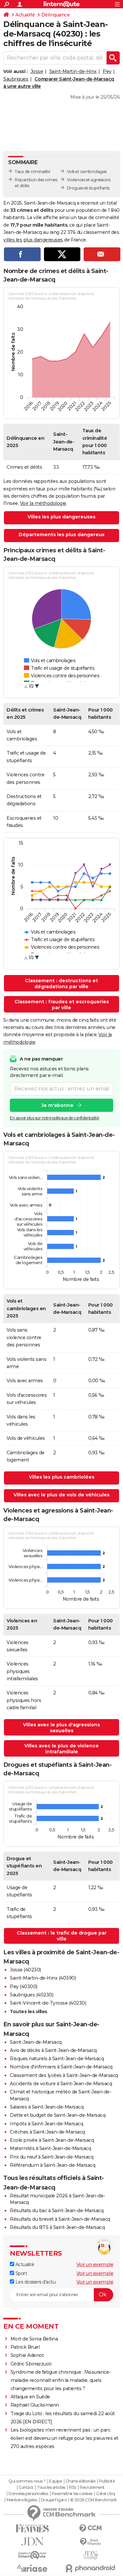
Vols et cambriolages (87, 172)
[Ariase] (32, 2568)
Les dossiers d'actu (35, 2282)
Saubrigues (16, 79)
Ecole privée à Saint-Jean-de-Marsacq (52, 2140)
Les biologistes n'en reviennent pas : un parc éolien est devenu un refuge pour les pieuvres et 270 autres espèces (64, 2438)
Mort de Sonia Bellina (34, 2339)
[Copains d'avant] (32, 2555)
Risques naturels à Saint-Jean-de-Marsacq (57, 2059)
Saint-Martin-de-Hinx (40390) (43, 1978)
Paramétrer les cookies (72, 2494)
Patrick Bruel (25, 2347)
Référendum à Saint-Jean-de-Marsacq (52, 2165)
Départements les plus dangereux (62, 535)
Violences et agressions (89, 180)
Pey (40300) (24, 1987)
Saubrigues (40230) (31, 1995)
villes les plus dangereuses (33, 240)
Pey (107, 71)
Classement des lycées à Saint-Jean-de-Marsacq (64, 2075)
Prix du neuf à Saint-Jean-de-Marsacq (51, 2157)
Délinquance (56, 15)
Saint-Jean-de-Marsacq (36, 2042)
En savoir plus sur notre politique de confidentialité (54, 1118)
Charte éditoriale (81, 2481)
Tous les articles (51, 2488)
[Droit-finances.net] (91, 2542)
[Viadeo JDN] (91, 2555)
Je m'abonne (57, 1105)
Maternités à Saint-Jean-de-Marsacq (50, 2148)
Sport (20, 2273)
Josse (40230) (25, 1970)
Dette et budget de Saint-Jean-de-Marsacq (58, 2115)
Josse (37, 71)
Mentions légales (22, 2500)
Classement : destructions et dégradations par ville (61, 984)
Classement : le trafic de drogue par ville (62, 1936)
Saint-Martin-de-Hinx (73, 71)
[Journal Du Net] (32, 2542)
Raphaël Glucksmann (35, 2405)
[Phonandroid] (91, 2568)
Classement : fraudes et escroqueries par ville (62, 1005)
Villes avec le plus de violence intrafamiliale (61, 1749)
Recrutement (92, 2488)
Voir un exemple (95, 2264)
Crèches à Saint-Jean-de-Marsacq (47, 2132)
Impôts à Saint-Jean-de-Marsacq (46, 2124)
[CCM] (91, 2528)
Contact (26, 2488)
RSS (72, 2488)
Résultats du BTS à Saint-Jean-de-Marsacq (57, 2227)
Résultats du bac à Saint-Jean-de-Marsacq (57, 2211)
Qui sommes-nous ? (27, 2481)
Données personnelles (28, 2494)
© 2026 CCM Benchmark (93, 2500)
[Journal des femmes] (32, 2528)
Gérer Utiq (105, 2494)
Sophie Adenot (27, 2355)
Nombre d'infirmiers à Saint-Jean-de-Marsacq (61, 2067)
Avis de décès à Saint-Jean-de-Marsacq (53, 2050)
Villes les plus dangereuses (61, 517)
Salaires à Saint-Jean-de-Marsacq (47, 2107)
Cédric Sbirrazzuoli (31, 2364)
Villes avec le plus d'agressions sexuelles (61, 1728)
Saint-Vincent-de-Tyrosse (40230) (48, 2003)
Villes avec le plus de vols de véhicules (61, 1495)
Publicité (107, 2481)
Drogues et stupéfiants (88, 188)
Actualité (25, 15)
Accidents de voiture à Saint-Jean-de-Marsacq (61, 2084)
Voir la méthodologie (43, 503)
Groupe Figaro (54, 2500)
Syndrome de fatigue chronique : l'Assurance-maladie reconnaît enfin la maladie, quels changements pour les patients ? (61, 2380)
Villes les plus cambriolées (62, 1477)
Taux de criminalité (33, 172)
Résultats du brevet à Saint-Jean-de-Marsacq (60, 2219)
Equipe (55, 2481)
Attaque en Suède (30, 2397)
